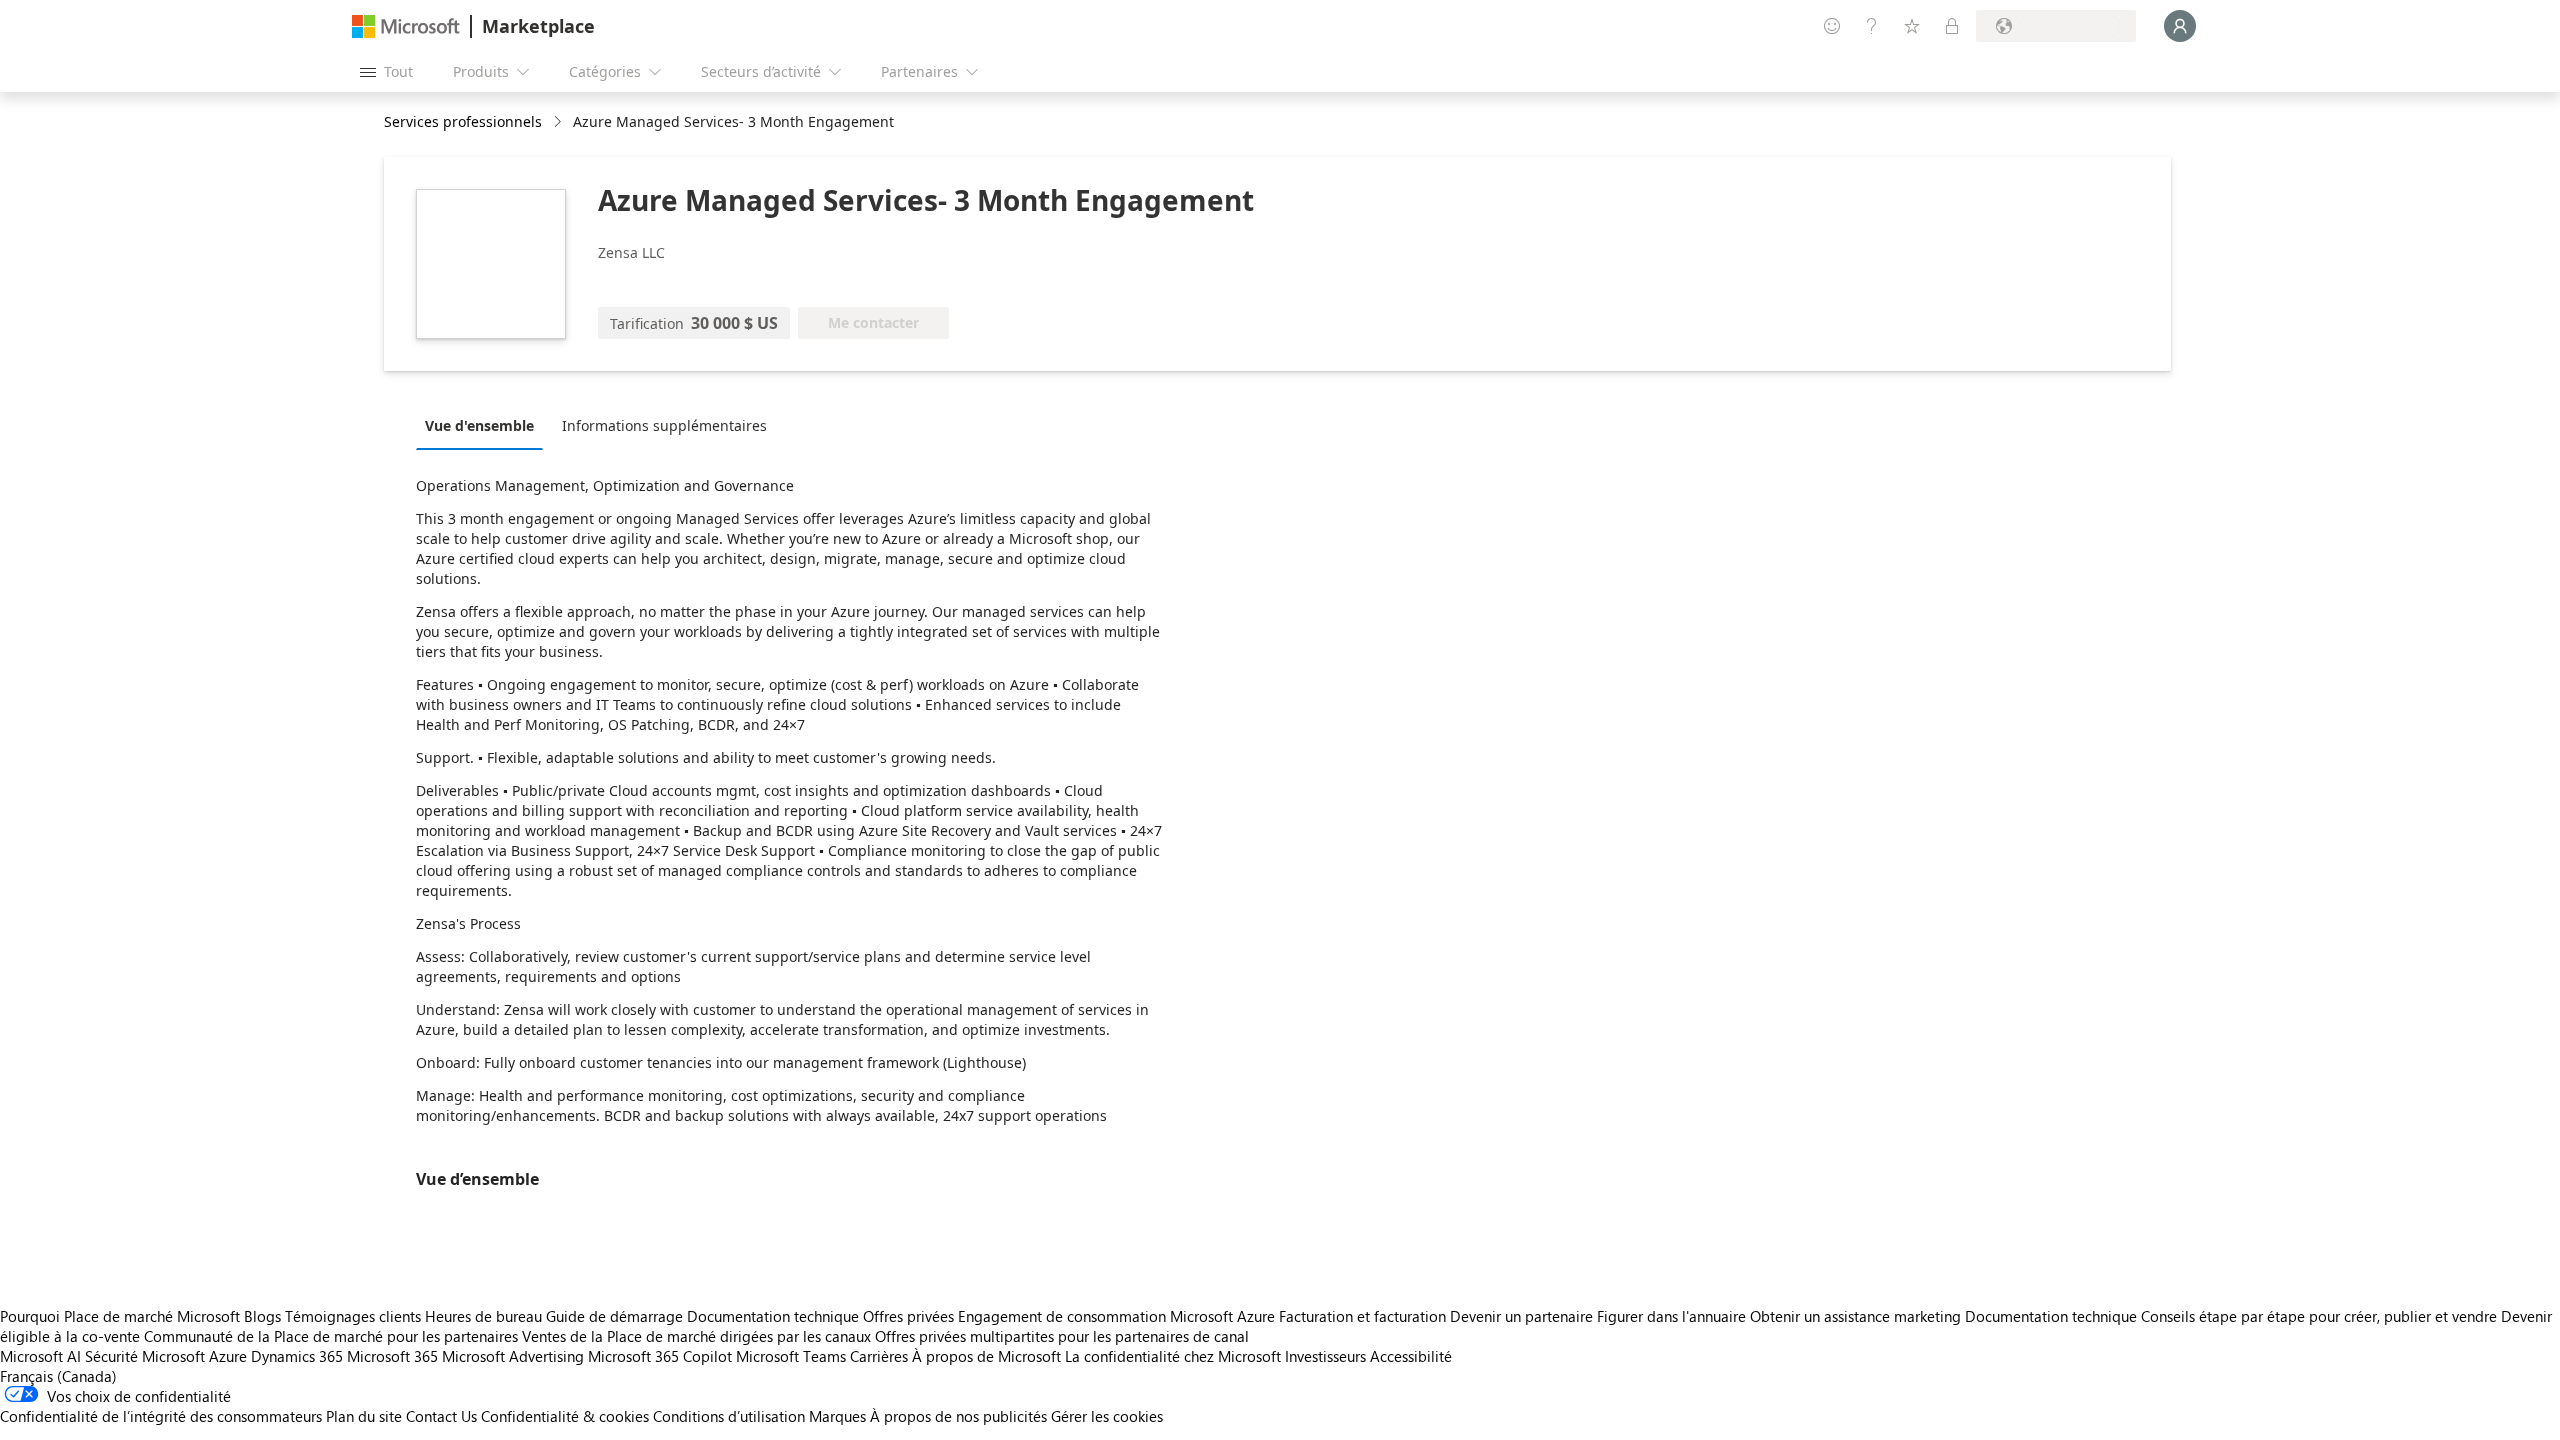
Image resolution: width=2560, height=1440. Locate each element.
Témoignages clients (353, 1316)
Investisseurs (1325, 1356)
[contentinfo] (559, 122)
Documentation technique (773, 1316)
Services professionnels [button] (463, 121)
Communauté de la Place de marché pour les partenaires (331, 1336)
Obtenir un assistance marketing (1855, 1316)
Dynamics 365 (297, 1356)
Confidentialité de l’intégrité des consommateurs (161, 1416)
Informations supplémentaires (664, 425)
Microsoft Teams (791, 1356)
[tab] (484, 425)
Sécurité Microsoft (145, 1356)
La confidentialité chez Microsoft (1173, 1356)
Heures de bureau (483, 1316)
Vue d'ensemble (479, 425)
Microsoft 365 (392, 1356)
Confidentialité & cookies (565, 1416)
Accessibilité (1411, 1356)
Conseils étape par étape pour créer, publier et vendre (2319, 1316)
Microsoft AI (40, 1356)
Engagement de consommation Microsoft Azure (1118, 1316)
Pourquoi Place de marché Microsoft (120, 1316)
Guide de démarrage (614, 1316)
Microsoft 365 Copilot (660, 1356)
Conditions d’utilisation (729, 1416)
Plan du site (364, 1416)
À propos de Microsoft (986, 1356)
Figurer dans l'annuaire (1671, 1316)
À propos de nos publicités (958, 1416)
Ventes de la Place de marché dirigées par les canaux (696, 1336)
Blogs (262, 1316)
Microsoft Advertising (513, 1356)
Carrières (879, 1356)
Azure (228, 1356)
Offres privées (908, 1316)
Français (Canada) (58, 1376)
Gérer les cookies (1107, 1416)
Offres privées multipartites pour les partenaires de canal (1062, 1336)
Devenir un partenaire (1521, 1316)
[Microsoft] (406, 26)
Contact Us (441, 1416)
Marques (837, 1416)
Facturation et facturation (1362, 1316)
